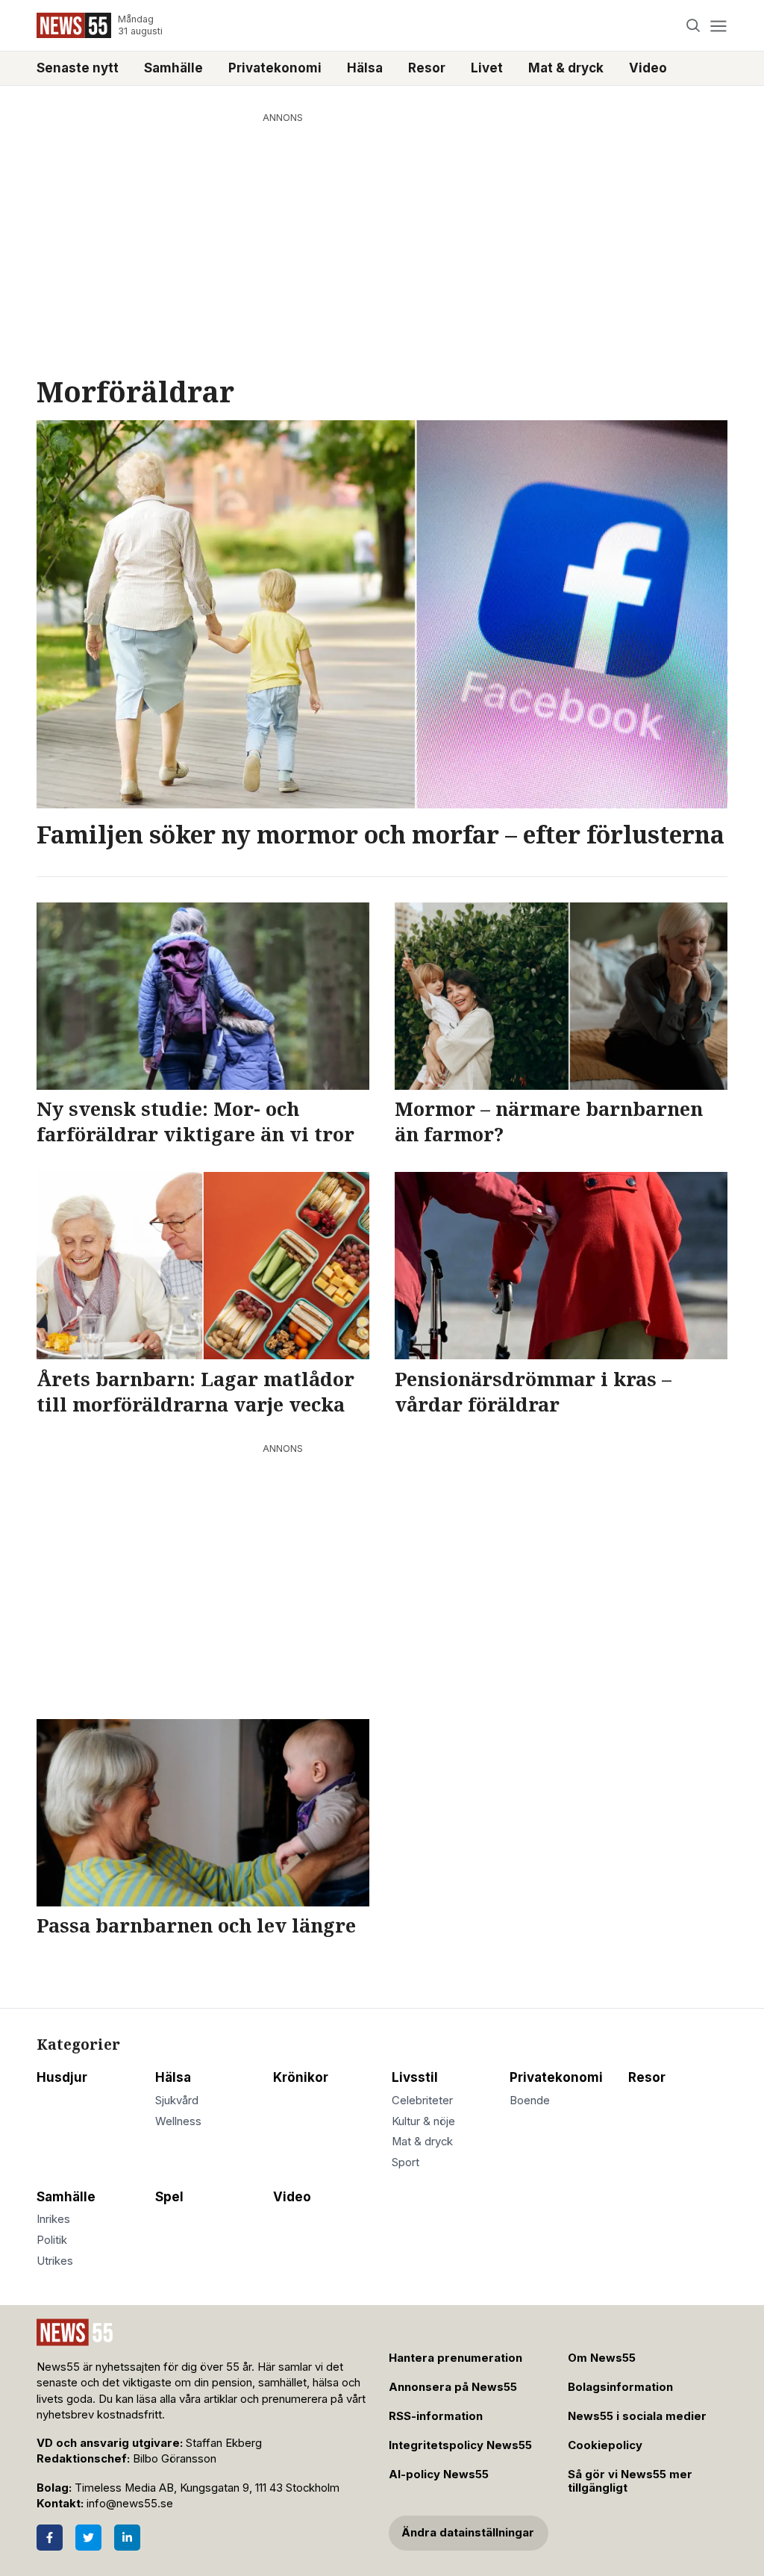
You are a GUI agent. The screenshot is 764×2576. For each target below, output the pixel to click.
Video (648, 68)
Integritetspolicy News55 (460, 2445)
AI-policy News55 (439, 2474)
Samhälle (173, 68)
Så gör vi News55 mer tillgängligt (630, 2482)
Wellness (178, 2121)
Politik (52, 2240)
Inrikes (53, 2219)
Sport (406, 2162)
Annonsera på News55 (453, 2387)
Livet (487, 68)
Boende (530, 2101)
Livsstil (415, 2077)
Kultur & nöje (423, 2121)
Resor (427, 68)
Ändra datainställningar (468, 2533)
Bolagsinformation (620, 2387)
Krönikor (301, 2077)
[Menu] (718, 26)
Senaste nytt (78, 68)
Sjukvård (177, 2101)
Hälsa (365, 68)
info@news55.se (130, 2504)
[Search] (693, 26)
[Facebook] (50, 2538)
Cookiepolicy (605, 2445)
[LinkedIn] (127, 2538)
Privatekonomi (275, 68)
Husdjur (62, 2077)
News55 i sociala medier (637, 2416)
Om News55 (602, 2358)
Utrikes (55, 2261)
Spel (169, 2197)
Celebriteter (422, 2101)
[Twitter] (88, 2538)
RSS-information (436, 2416)
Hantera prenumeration (455, 2358)
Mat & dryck (566, 68)
